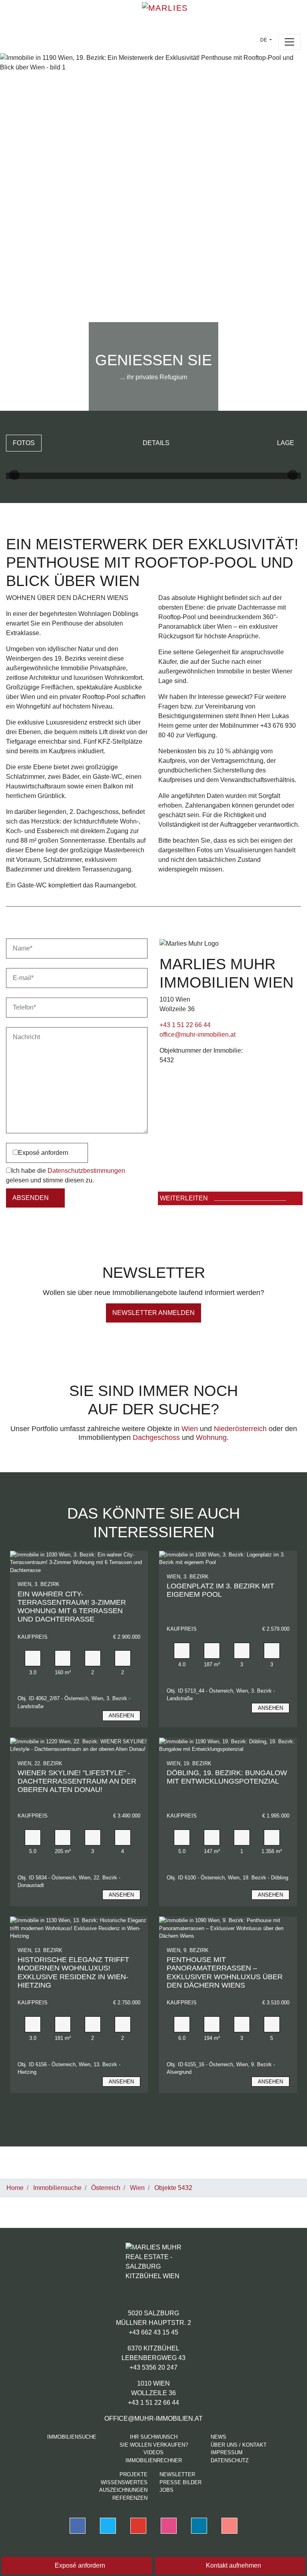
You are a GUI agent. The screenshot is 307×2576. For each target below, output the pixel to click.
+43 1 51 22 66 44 (185, 1025)
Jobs (166, 2490)
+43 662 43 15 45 (153, 2332)
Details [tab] (156, 443)
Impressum (227, 2452)
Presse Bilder (180, 2482)
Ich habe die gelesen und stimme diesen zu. (66, 1175)
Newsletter (177, 2474)
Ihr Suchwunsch (154, 2437)
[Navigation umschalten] (289, 42)
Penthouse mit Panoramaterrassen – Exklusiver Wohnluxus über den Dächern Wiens (225, 1972)
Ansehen (121, 1716)
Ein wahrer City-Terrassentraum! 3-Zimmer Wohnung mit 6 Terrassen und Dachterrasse (72, 1607)
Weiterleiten (184, 1198)
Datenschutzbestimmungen (86, 1171)
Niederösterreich (240, 1429)
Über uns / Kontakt (239, 2445)
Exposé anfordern (43, 1153)
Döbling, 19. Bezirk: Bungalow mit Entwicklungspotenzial (227, 1777)
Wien (190, 1429)
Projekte (134, 2474)
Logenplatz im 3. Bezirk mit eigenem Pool (220, 1590)
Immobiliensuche (72, 2437)
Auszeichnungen (123, 2490)
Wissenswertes (124, 2482)
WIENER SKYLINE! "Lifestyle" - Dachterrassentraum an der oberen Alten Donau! (77, 1781)
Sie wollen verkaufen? (154, 2445)
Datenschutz (230, 2460)
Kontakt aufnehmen (233, 2565)
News (218, 2437)
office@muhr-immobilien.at (197, 1035)
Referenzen (130, 2498)
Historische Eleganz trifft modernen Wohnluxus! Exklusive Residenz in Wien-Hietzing (73, 1972)
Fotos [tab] (24, 443)
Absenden (31, 1198)
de (264, 40)
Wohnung (211, 1437)
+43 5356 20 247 (153, 2367)
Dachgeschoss (156, 1437)
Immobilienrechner (154, 2460)
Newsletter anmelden (153, 1313)
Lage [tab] (286, 443)
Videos (153, 2452)
